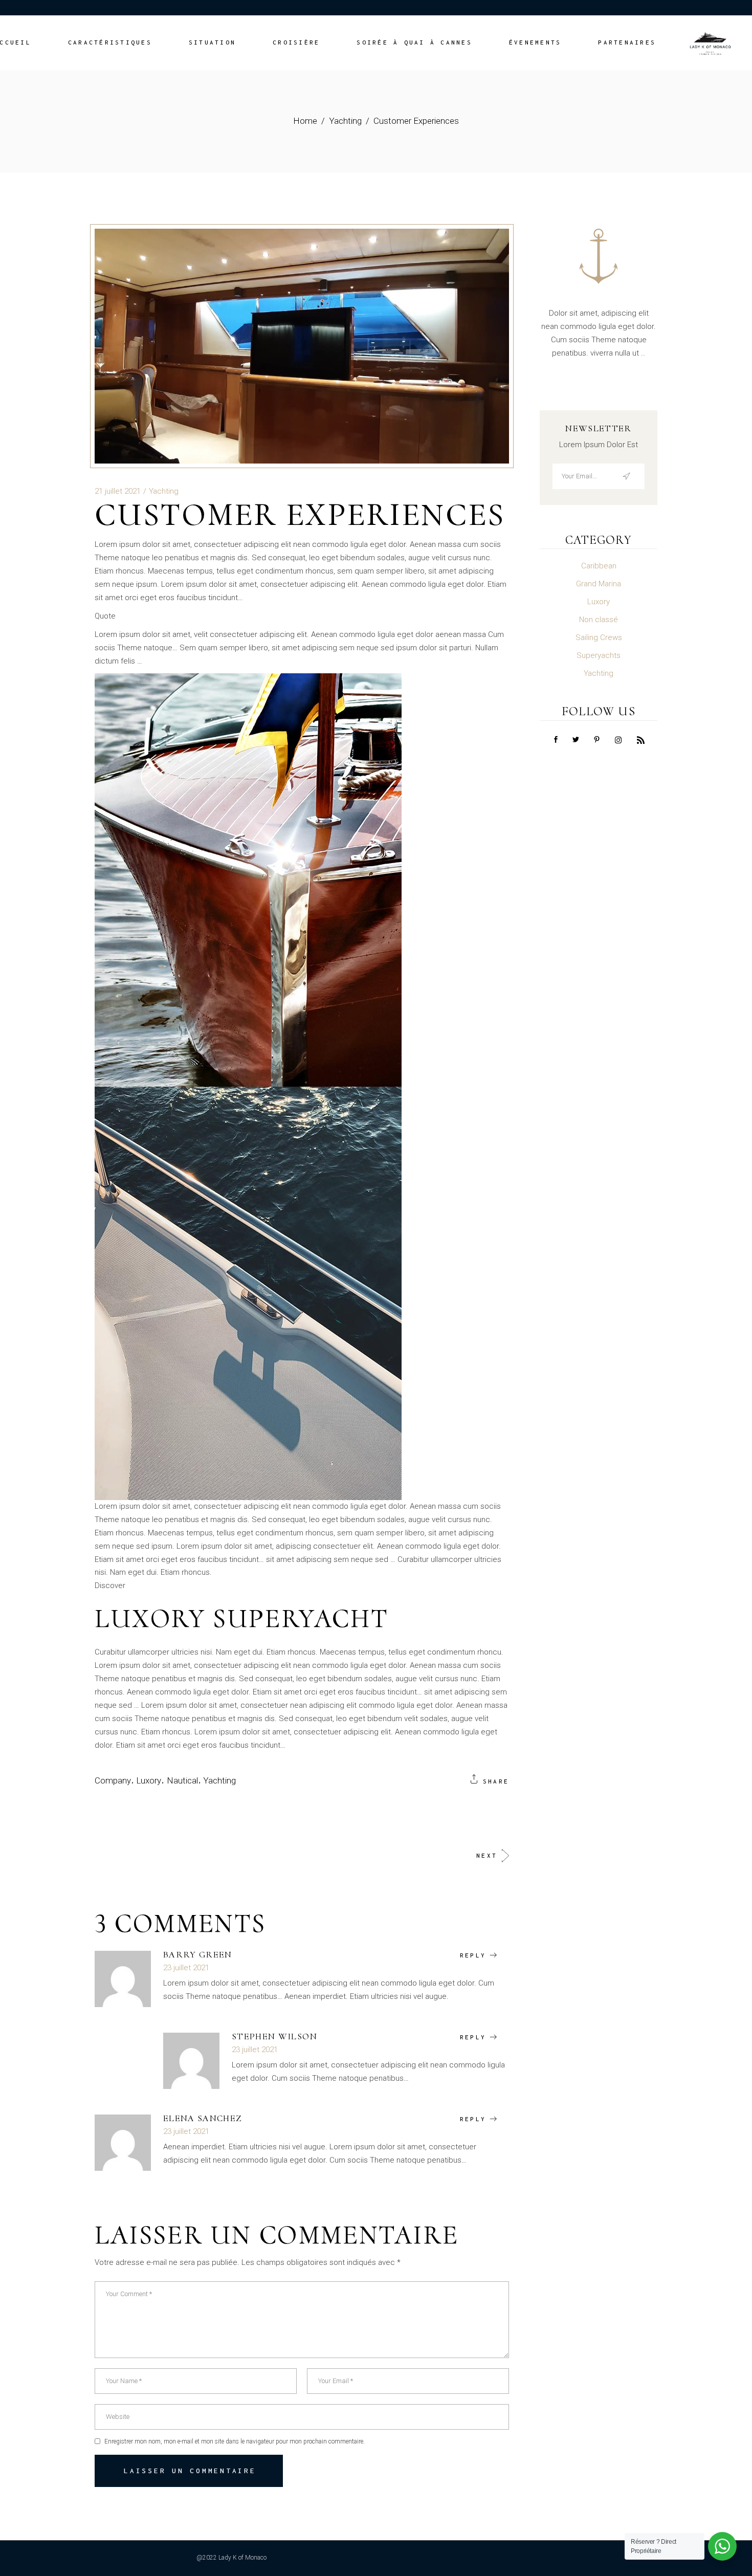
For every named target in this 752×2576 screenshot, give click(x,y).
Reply (473, 1955)
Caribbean (599, 566)
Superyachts (599, 655)
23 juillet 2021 (186, 1968)
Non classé (599, 620)
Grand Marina (599, 584)
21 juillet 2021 (118, 491)
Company (113, 1780)
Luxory (149, 1780)
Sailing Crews (599, 637)
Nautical (182, 1780)
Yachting (345, 121)
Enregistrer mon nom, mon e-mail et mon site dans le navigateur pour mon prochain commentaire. (235, 2441)
